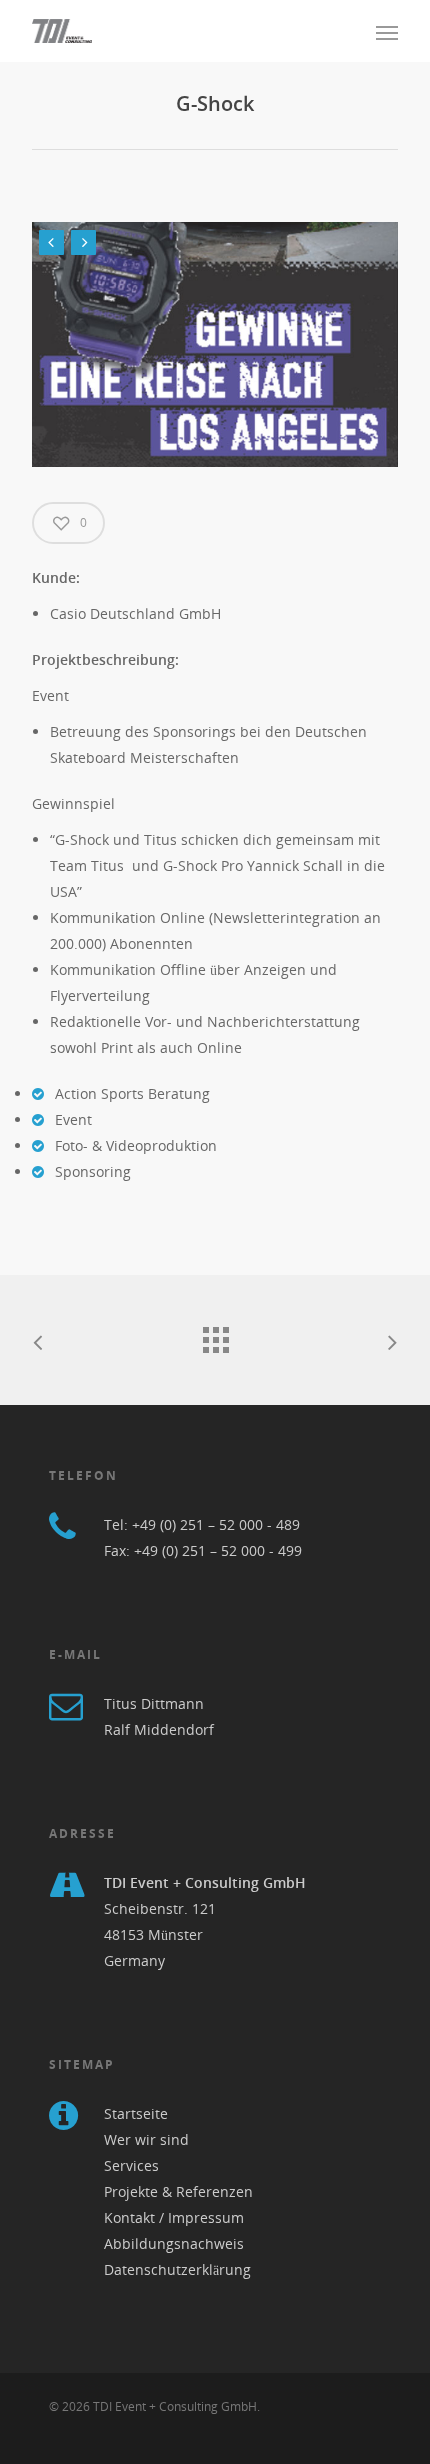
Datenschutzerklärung (177, 2269)
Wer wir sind (146, 2139)
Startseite (136, 2113)
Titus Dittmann (154, 1703)
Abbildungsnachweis (174, 2243)
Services (131, 2165)
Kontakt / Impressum (174, 2217)
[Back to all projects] (215, 1335)
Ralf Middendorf (159, 1729)
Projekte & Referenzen (178, 2191)
